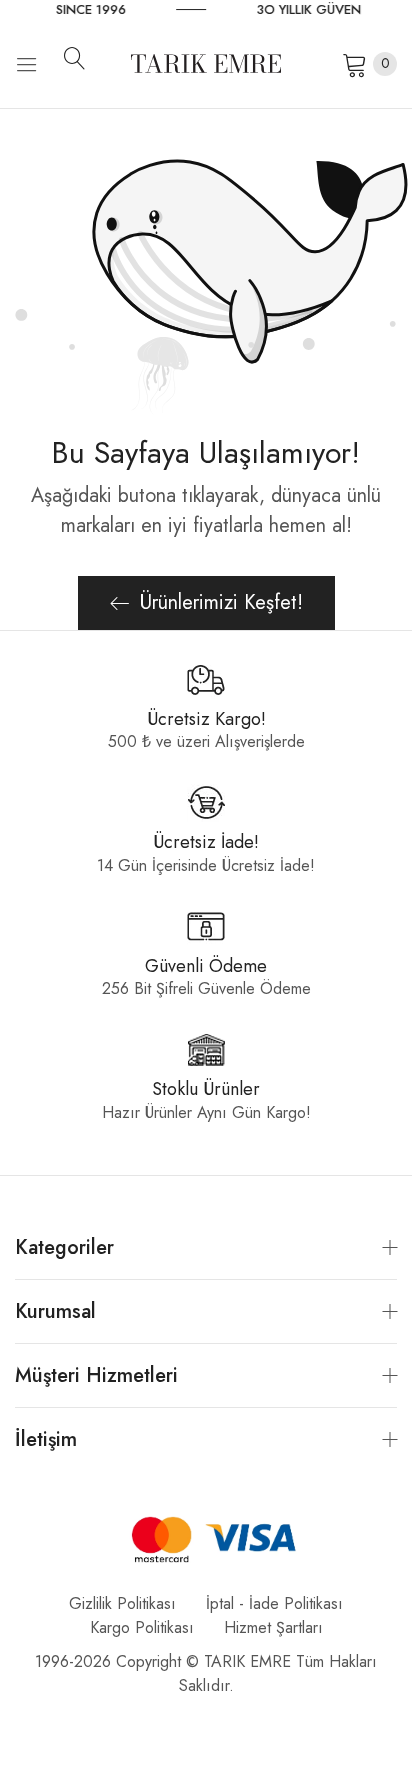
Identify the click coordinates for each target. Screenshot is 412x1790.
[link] (138, 10)
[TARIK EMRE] (206, 63)
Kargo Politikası (142, 1627)
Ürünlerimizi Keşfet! (221, 602)
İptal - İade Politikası (274, 1603)
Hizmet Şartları (273, 1627)
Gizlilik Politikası (122, 1603)
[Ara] (82, 58)
